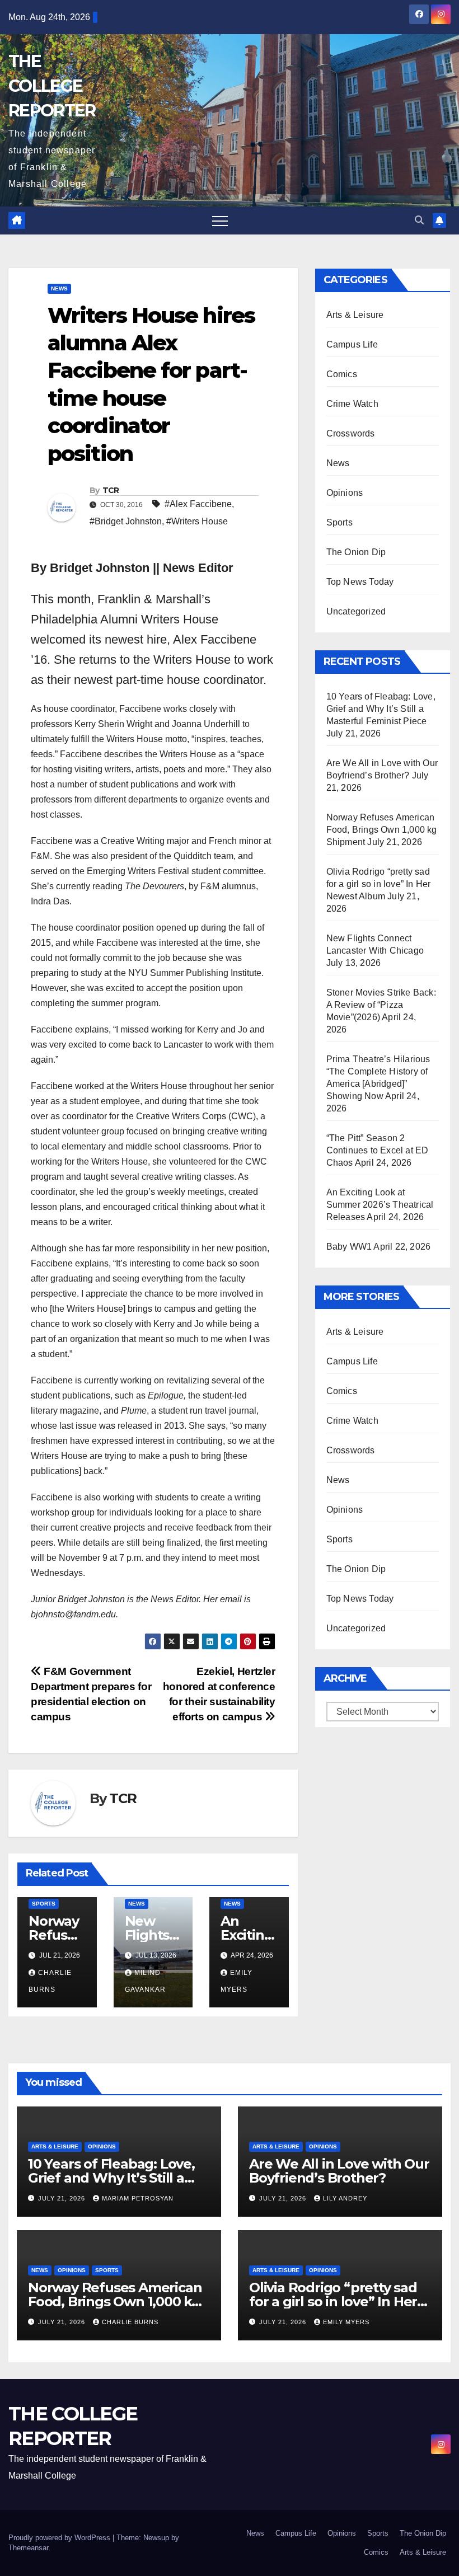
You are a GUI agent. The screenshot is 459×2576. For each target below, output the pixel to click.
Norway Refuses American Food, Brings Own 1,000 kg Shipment (382, 830)
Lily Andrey (345, 2198)
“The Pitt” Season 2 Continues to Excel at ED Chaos (378, 1150)
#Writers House (197, 521)
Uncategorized (356, 611)
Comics (342, 374)
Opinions (345, 493)
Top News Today (360, 582)
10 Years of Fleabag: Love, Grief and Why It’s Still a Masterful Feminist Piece (381, 709)
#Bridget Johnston (126, 521)
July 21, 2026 (63, 2198)
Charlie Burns (130, 2322)
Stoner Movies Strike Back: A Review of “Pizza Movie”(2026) (381, 1005)
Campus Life (352, 344)
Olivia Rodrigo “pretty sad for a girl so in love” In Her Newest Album (379, 884)
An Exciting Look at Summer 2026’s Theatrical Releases (380, 1205)
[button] (419, 220)
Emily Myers (346, 2322)
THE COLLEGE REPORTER (52, 86)
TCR (111, 490)
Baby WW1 (349, 1247)
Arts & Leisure (355, 315)
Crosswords (351, 433)
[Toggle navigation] (220, 220)
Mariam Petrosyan (138, 2198)
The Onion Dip (356, 552)
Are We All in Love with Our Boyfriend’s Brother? (339, 2171)
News (59, 288)
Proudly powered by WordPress (60, 2538)
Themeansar (28, 2548)
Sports (44, 1904)
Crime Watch (352, 404)
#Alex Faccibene (198, 504)
